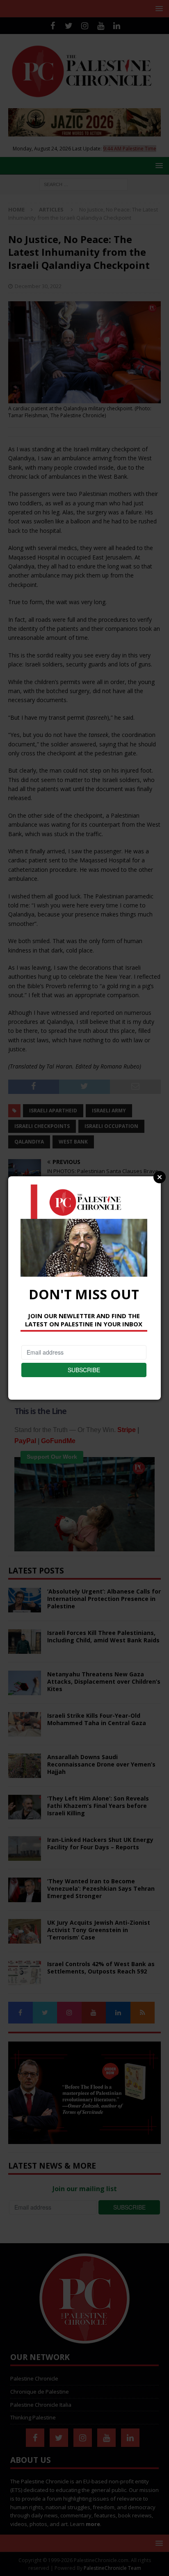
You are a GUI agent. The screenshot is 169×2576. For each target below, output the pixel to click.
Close (160, 1177)
